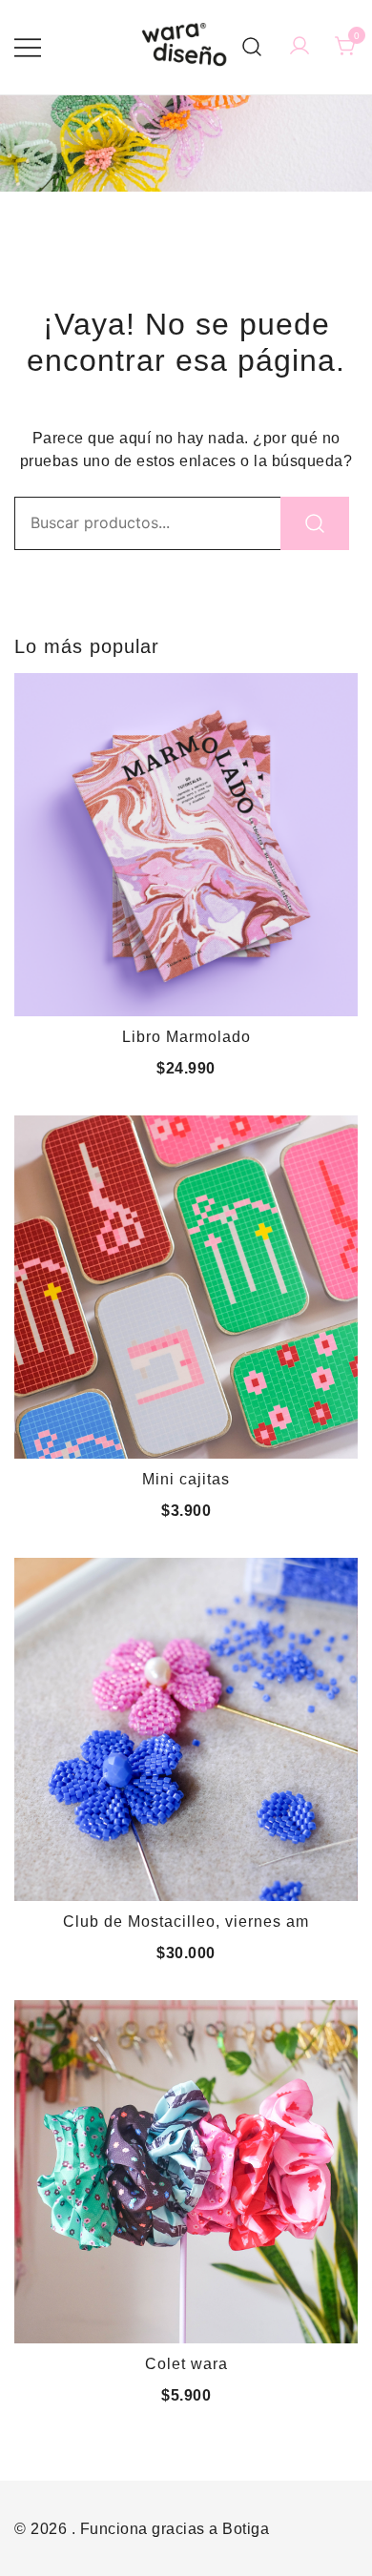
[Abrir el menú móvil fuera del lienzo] (28, 48)
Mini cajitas (186, 1479)
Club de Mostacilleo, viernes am (186, 1922)
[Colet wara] (186, 2172)
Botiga (246, 2529)
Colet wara (186, 2364)
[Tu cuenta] (300, 47)
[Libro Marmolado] (186, 845)
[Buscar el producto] (315, 523)
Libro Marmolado (186, 1037)
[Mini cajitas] (186, 1287)
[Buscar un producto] (252, 47)
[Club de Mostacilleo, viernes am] (186, 1729)
